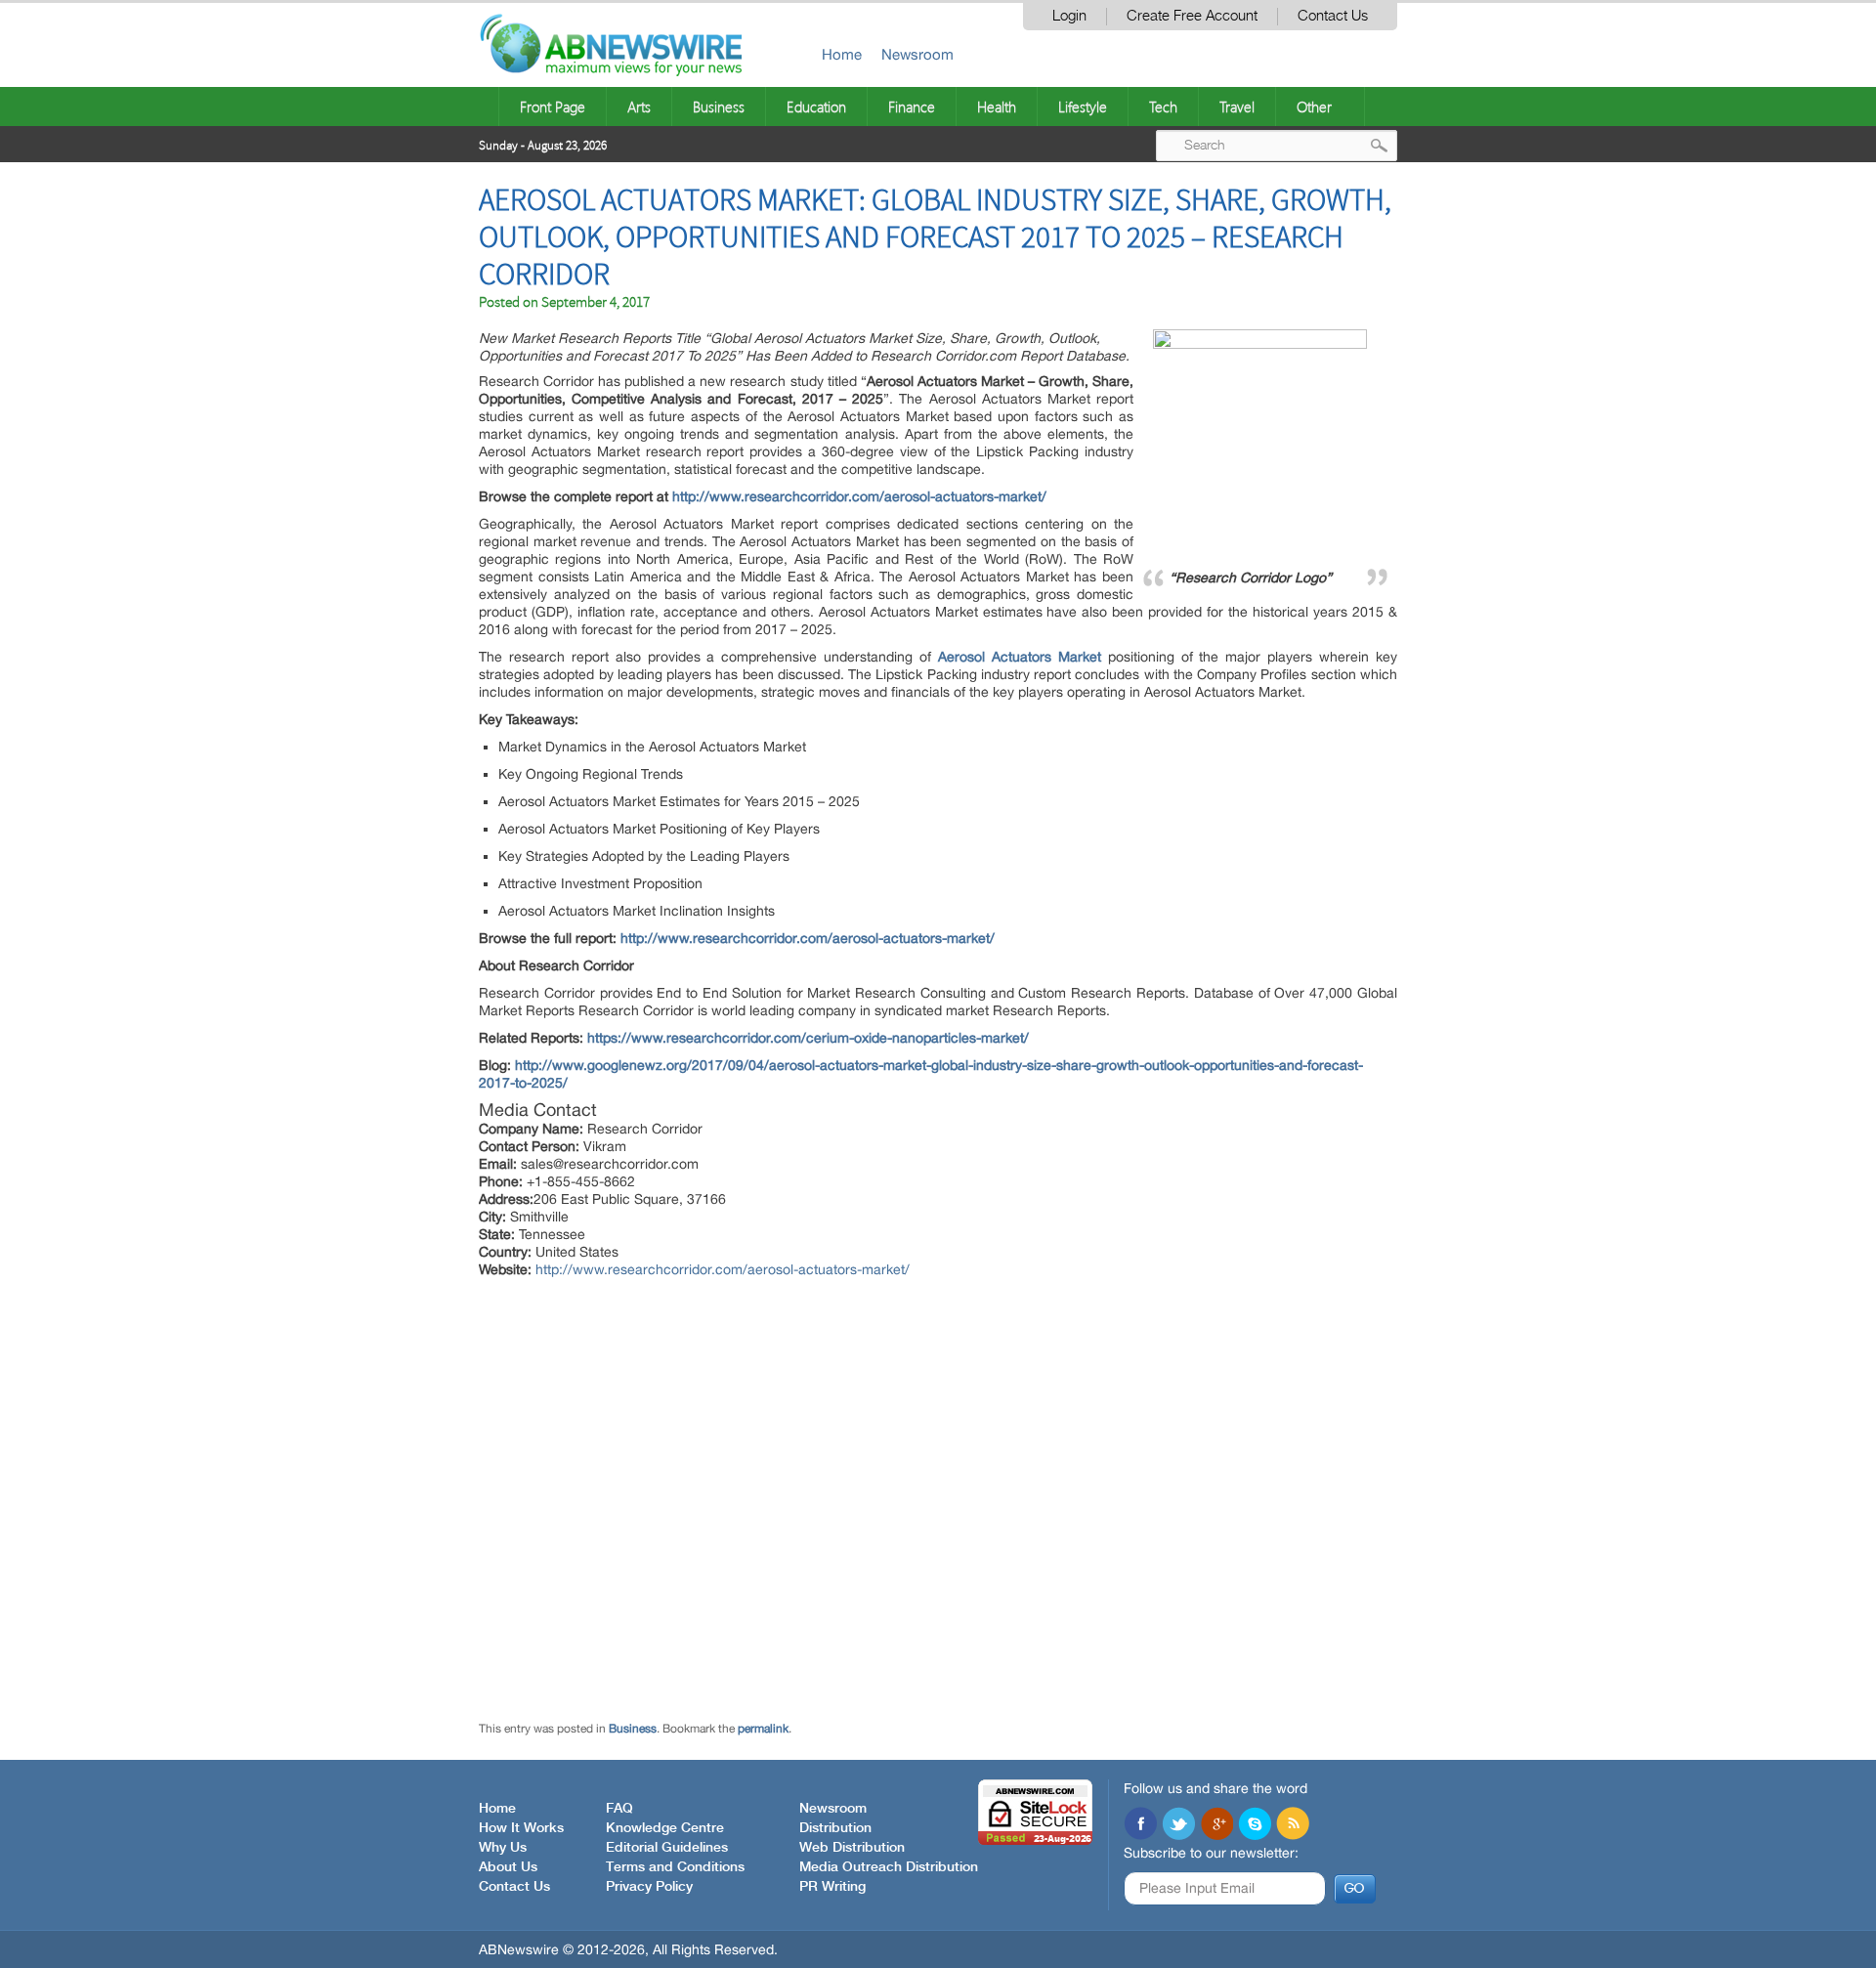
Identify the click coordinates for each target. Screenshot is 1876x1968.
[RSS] (1293, 1825)
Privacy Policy (649, 1887)
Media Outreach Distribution (889, 1867)
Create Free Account (1192, 16)
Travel (1237, 107)
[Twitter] (1178, 1825)
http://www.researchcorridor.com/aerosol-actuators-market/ (859, 496)
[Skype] (1255, 1825)
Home (842, 54)
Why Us (503, 1848)
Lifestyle (1083, 107)
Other (1314, 107)
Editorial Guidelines (667, 1848)
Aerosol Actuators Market (1020, 657)
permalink (763, 1729)
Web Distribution (852, 1848)
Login (1069, 16)
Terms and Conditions (675, 1867)
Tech (1163, 107)
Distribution (835, 1828)
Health (997, 107)
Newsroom (917, 54)
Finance (912, 107)
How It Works (521, 1828)
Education (816, 107)
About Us (508, 1867)
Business (719, 107)
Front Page (553, 107)
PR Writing (832, 1887)
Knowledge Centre (665, 1828)
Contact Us (1333, 16)
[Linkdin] (1216, 1825)
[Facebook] (1140, 1825)
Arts (639, 107)
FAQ (619, 1809)
